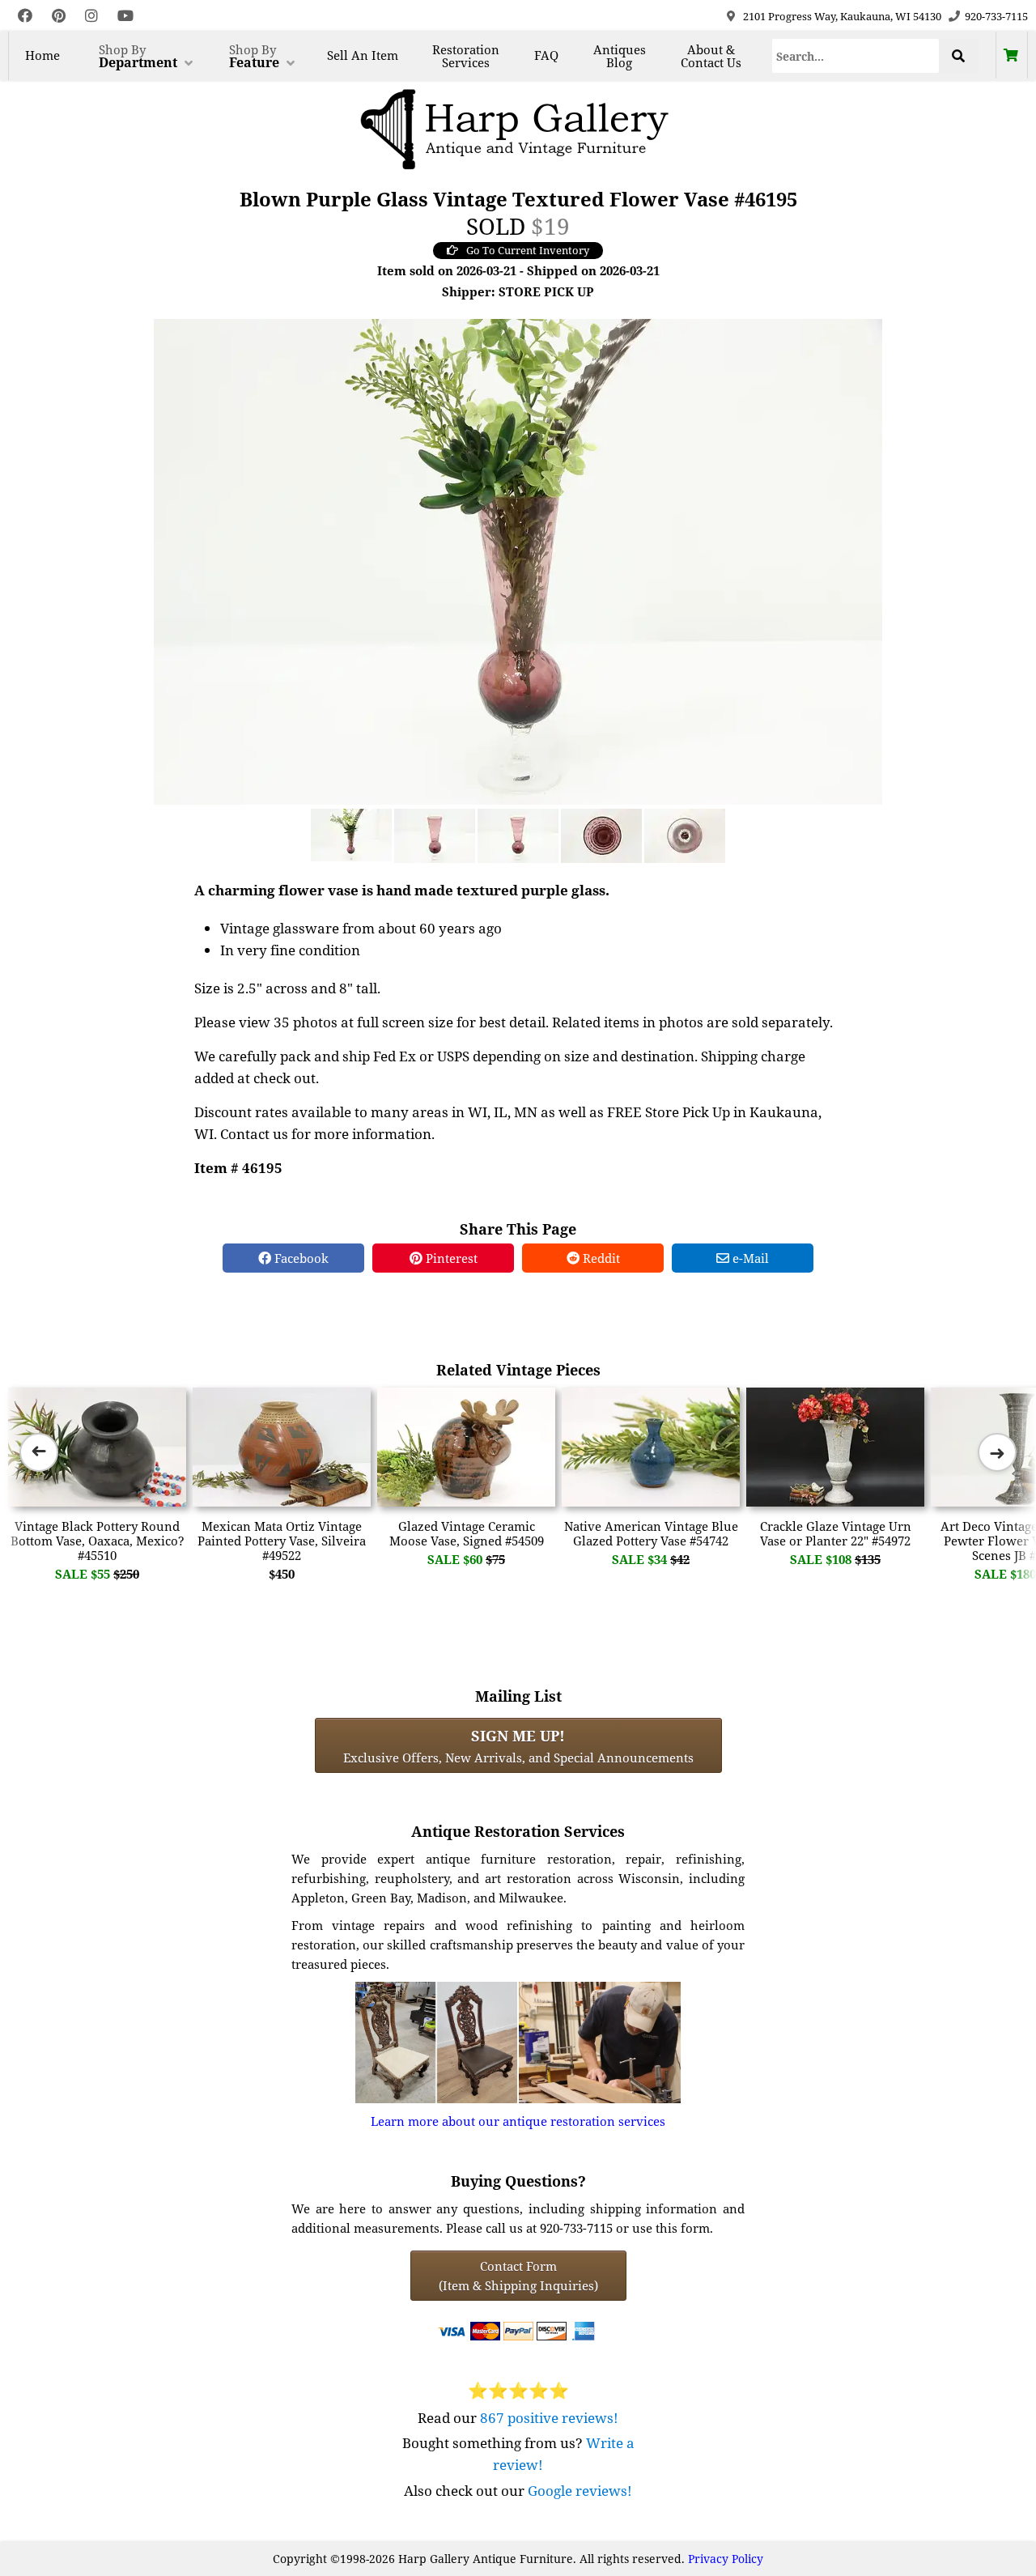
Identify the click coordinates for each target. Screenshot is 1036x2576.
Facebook (300, 1258)
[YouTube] (125, 16)
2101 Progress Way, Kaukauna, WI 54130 (842, 16)
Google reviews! (580, 2491)
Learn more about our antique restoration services (518, 2121)
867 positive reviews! (549, 2418)
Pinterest (450, 1258)
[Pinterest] (59, 16)
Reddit (600, 1258)
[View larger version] (518, 560)
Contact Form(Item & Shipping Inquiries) (518, 2276)
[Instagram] (91, 16)
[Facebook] (25, 16)
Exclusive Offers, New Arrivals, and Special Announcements (518, 1745)
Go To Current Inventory (528, 250)
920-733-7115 (996, 16)
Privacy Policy (726, 2559)
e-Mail (749, 1258)
